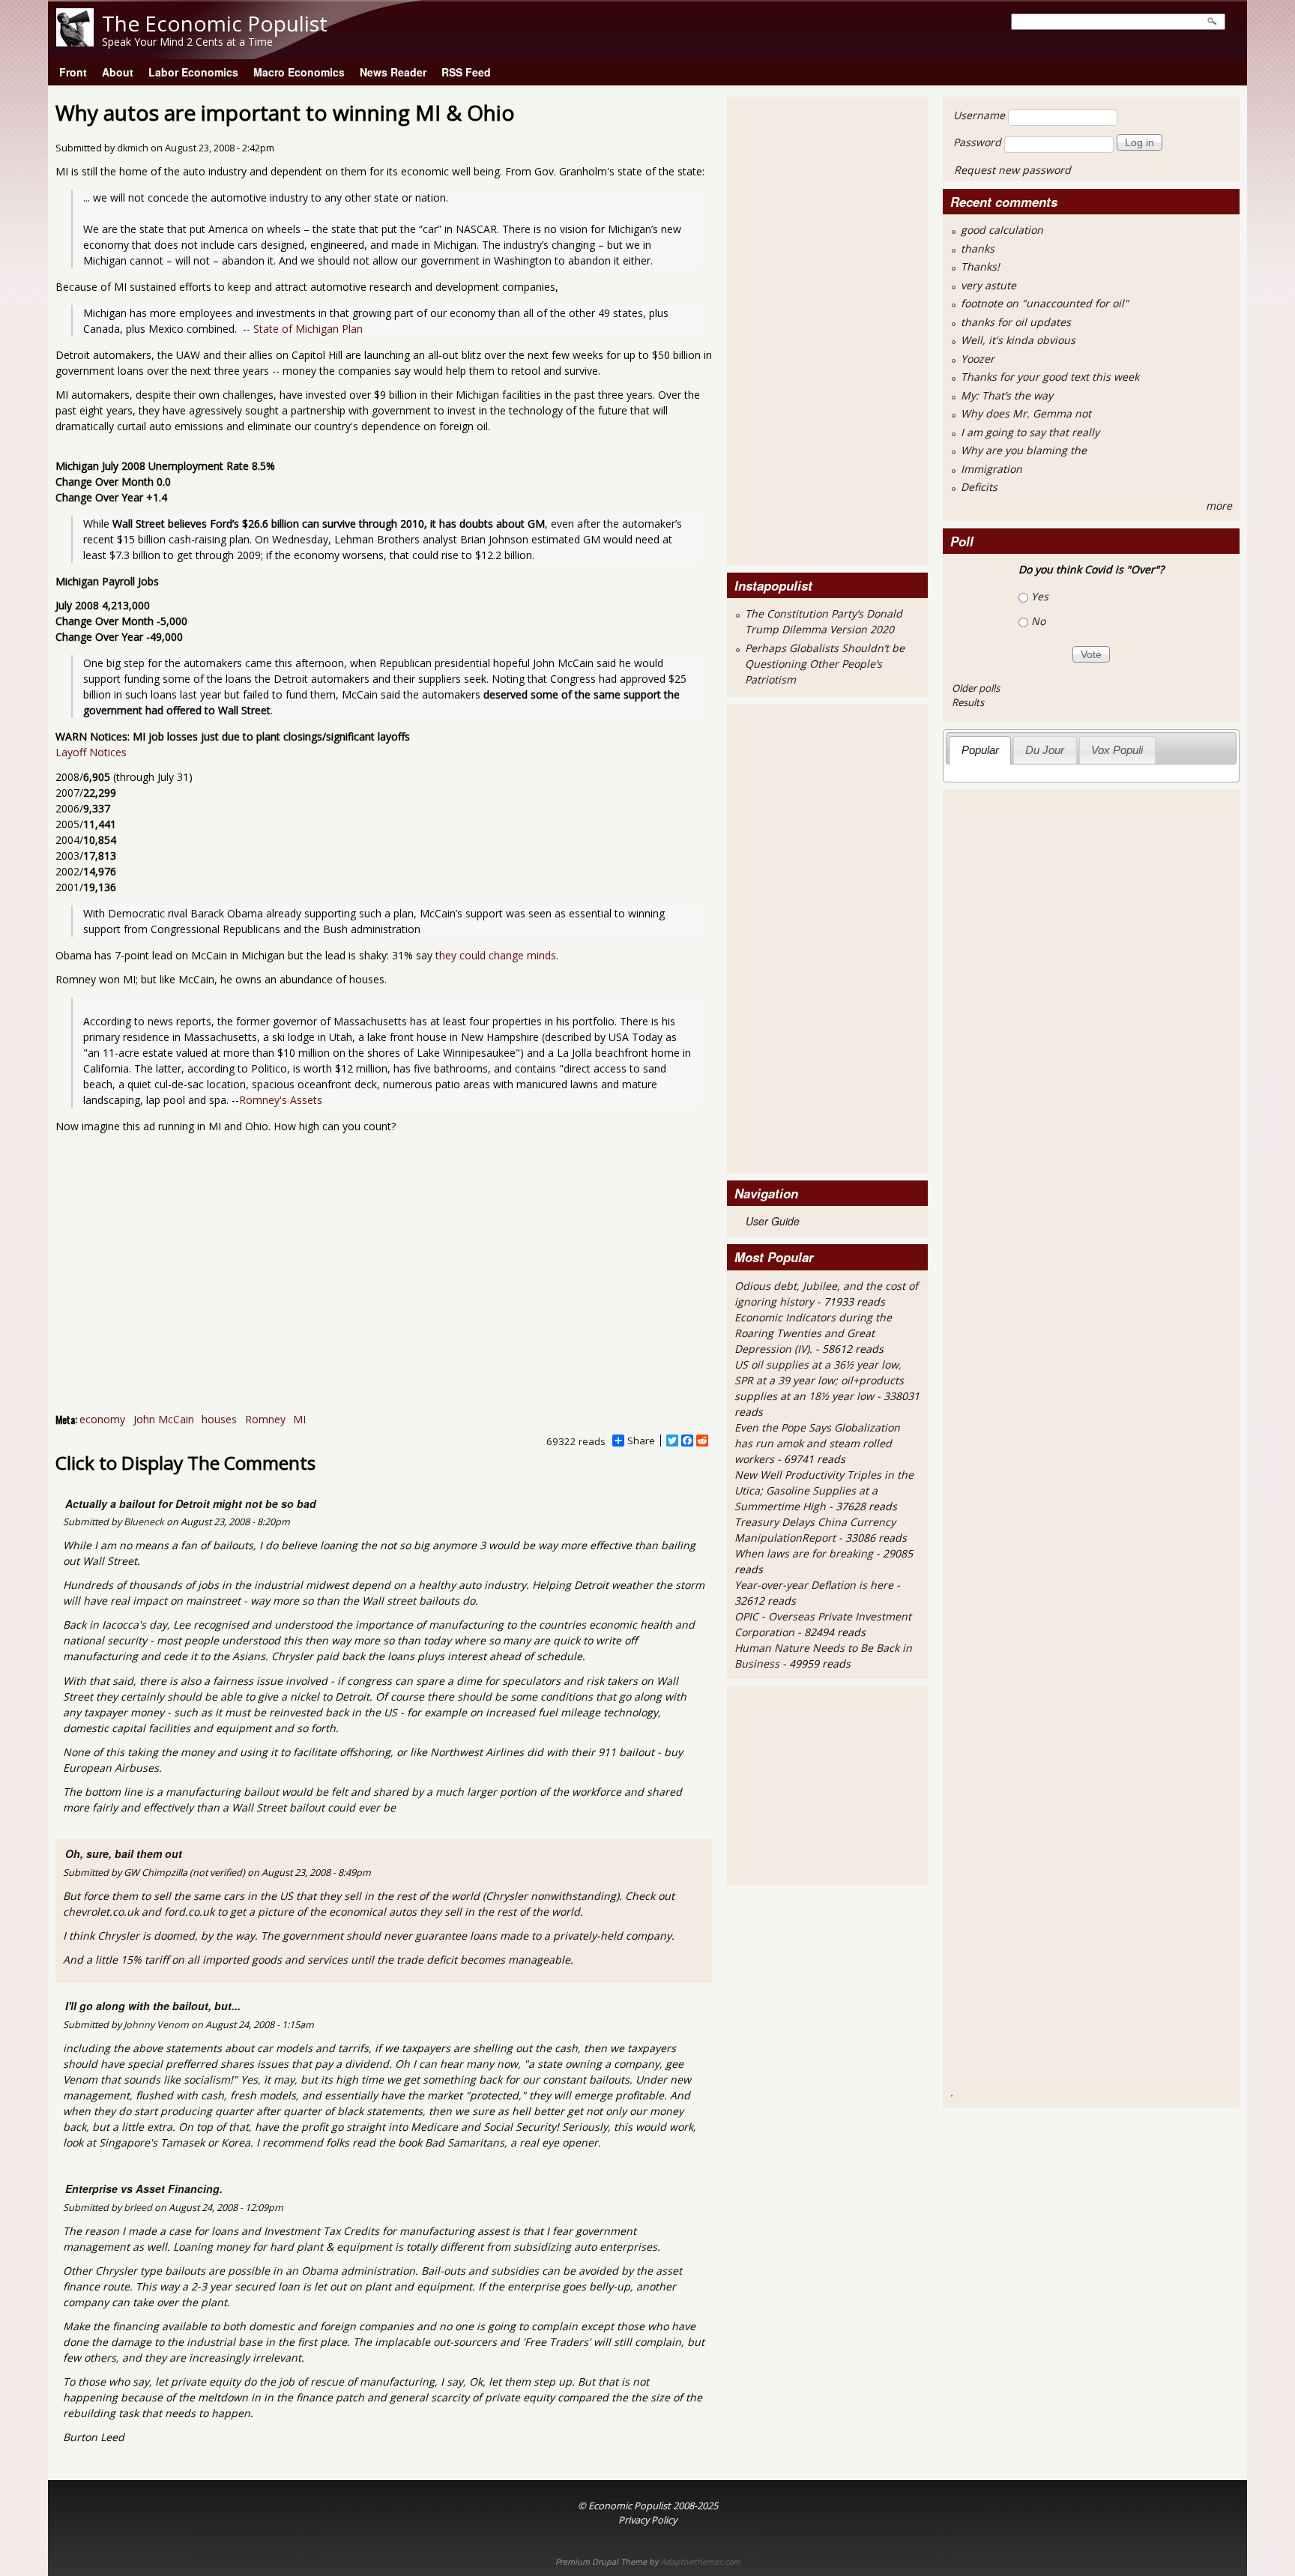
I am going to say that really (1030, 432)
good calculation (1002, 230)
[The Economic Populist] (75, 42)
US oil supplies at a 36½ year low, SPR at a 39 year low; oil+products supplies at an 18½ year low (819, 1380)
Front (73, 72)
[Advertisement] (794, 329)
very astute (988, 285)
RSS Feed (466, 72)
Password (977, 142)
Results (968, 702)
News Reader (393, 72)
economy (102, 1419)
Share (641, 1441)
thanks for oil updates (1016, 322)
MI (299, 1419)
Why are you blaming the (1024, 450)
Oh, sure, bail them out (124, 1853)
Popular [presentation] (980, 750)
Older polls (976, 688)
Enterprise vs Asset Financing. (144, 2189)
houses (219, 1419)
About (118, 72)
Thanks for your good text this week (1050, 377)
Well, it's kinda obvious (1018, 340)
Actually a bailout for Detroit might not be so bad (191, 1503)
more (1219, 506)
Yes (1040, 596)
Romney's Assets (281, 1100)
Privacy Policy (647, 2520)
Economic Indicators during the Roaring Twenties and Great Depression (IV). (813, 1333)
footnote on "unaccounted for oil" (1045, 303)
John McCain (164, 1419)
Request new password (1012, 170)
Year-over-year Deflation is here (814, 1585)
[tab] (980, 750)
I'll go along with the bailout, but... (153, 2006)
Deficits (979, 487)
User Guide (773, 1221)
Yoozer (978, 359)
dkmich (133, 148)
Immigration (991, 469)
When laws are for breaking (804, 1553)
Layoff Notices (91, 752)
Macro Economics (299, 72)
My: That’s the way (1007, 395)
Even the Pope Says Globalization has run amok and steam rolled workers (817, 1443)
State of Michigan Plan (308, 329)
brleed (138, 2208)
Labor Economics (193, 72)
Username (979, 115)
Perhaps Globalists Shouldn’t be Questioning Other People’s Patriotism (825, 664)
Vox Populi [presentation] (1117, 750)
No (1038, 621)
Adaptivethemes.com (700, 2562)
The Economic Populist (215, 23)
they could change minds (496, 955)
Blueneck (144, 1522)
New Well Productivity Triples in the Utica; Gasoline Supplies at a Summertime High (824, 1490)
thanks (978, 248)
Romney (265, 1419)
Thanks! (980, 266)
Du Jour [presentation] (1045, 750)
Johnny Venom (156, 2025)
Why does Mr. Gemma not (1026, 413)
